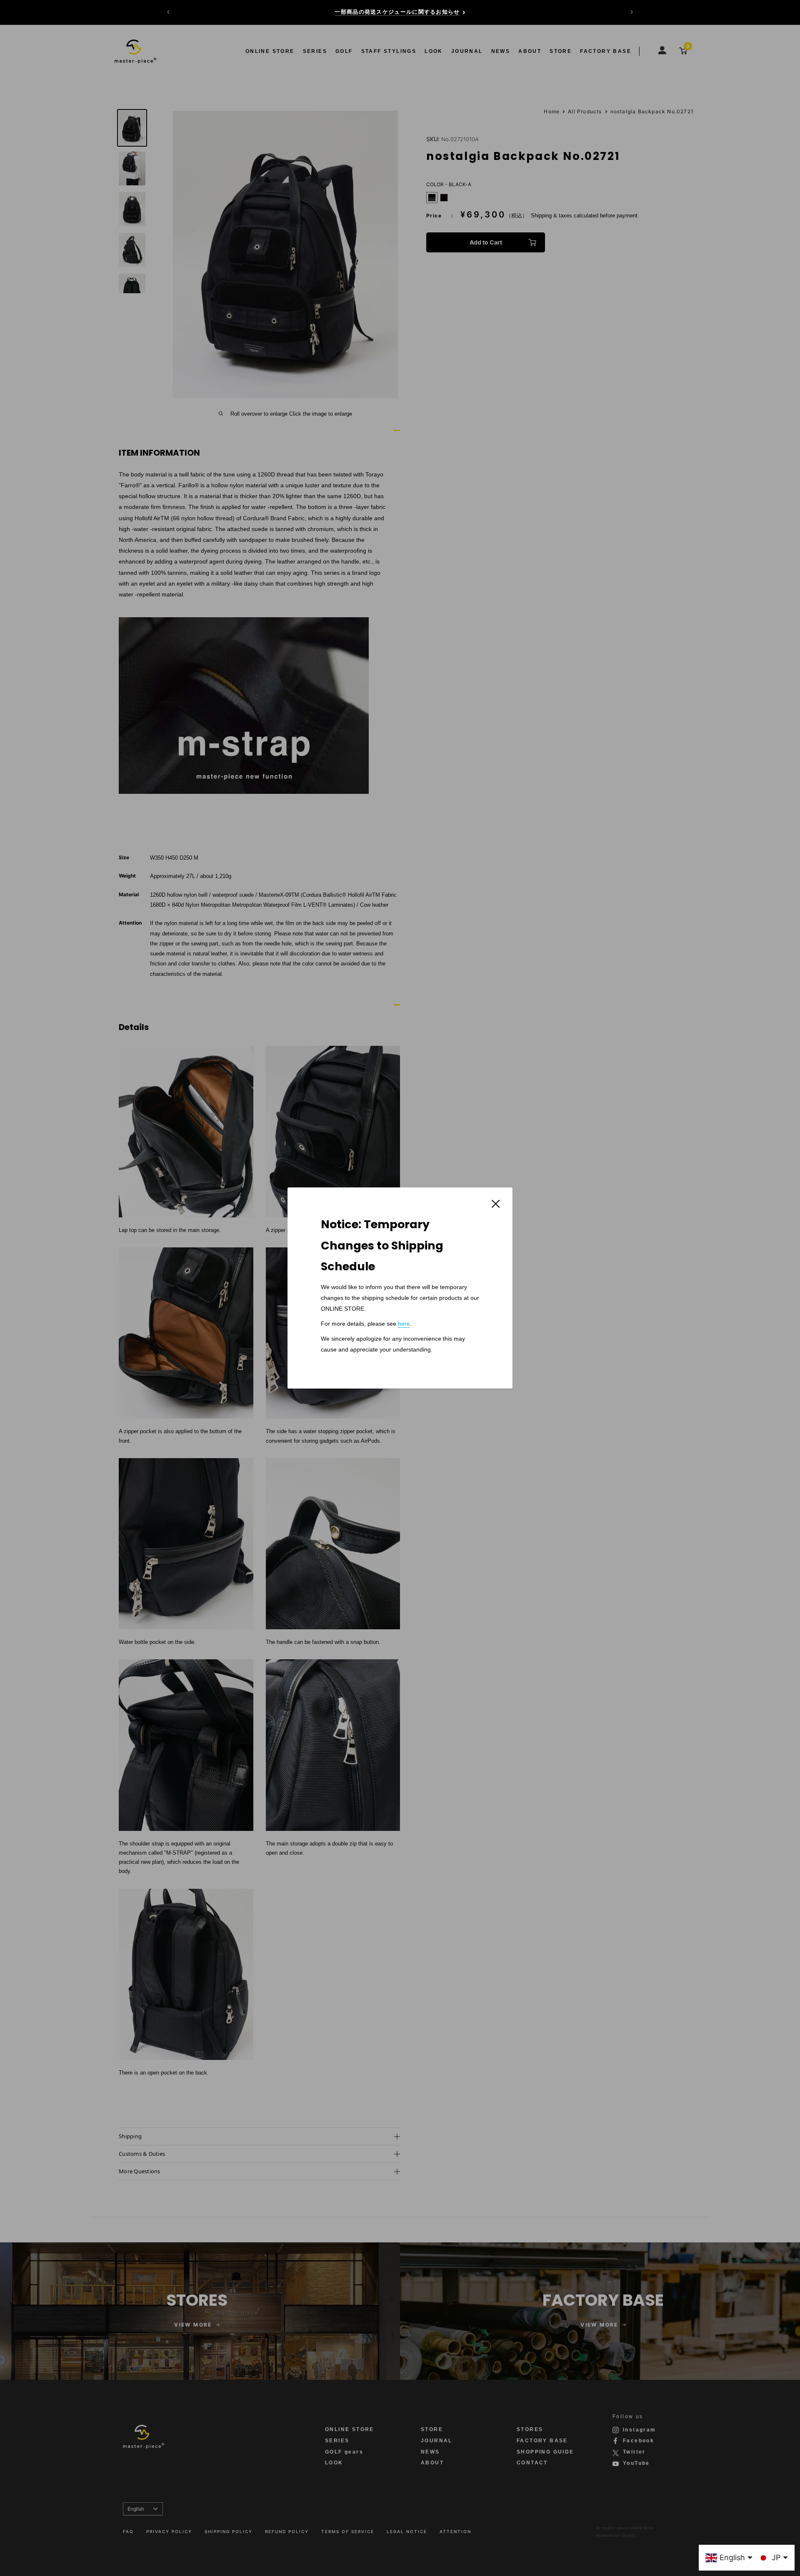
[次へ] (632, 12)
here (404, 1324)
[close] (496, 1203)
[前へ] (168, 12)
